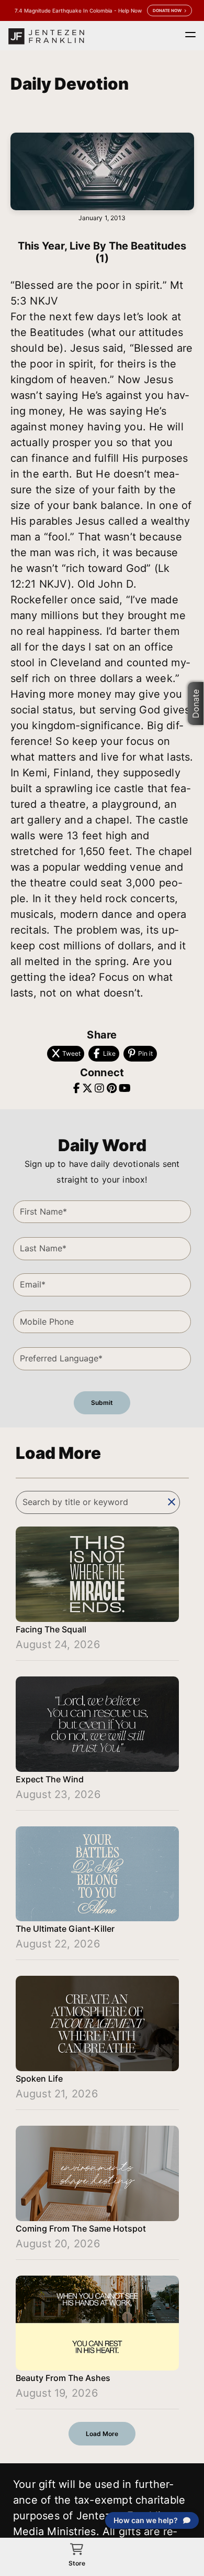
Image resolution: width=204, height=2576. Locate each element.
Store (77, 2563)
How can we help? (146, 2520)
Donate (196, 703)
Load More (102, 2434)
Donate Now (167, 10)
